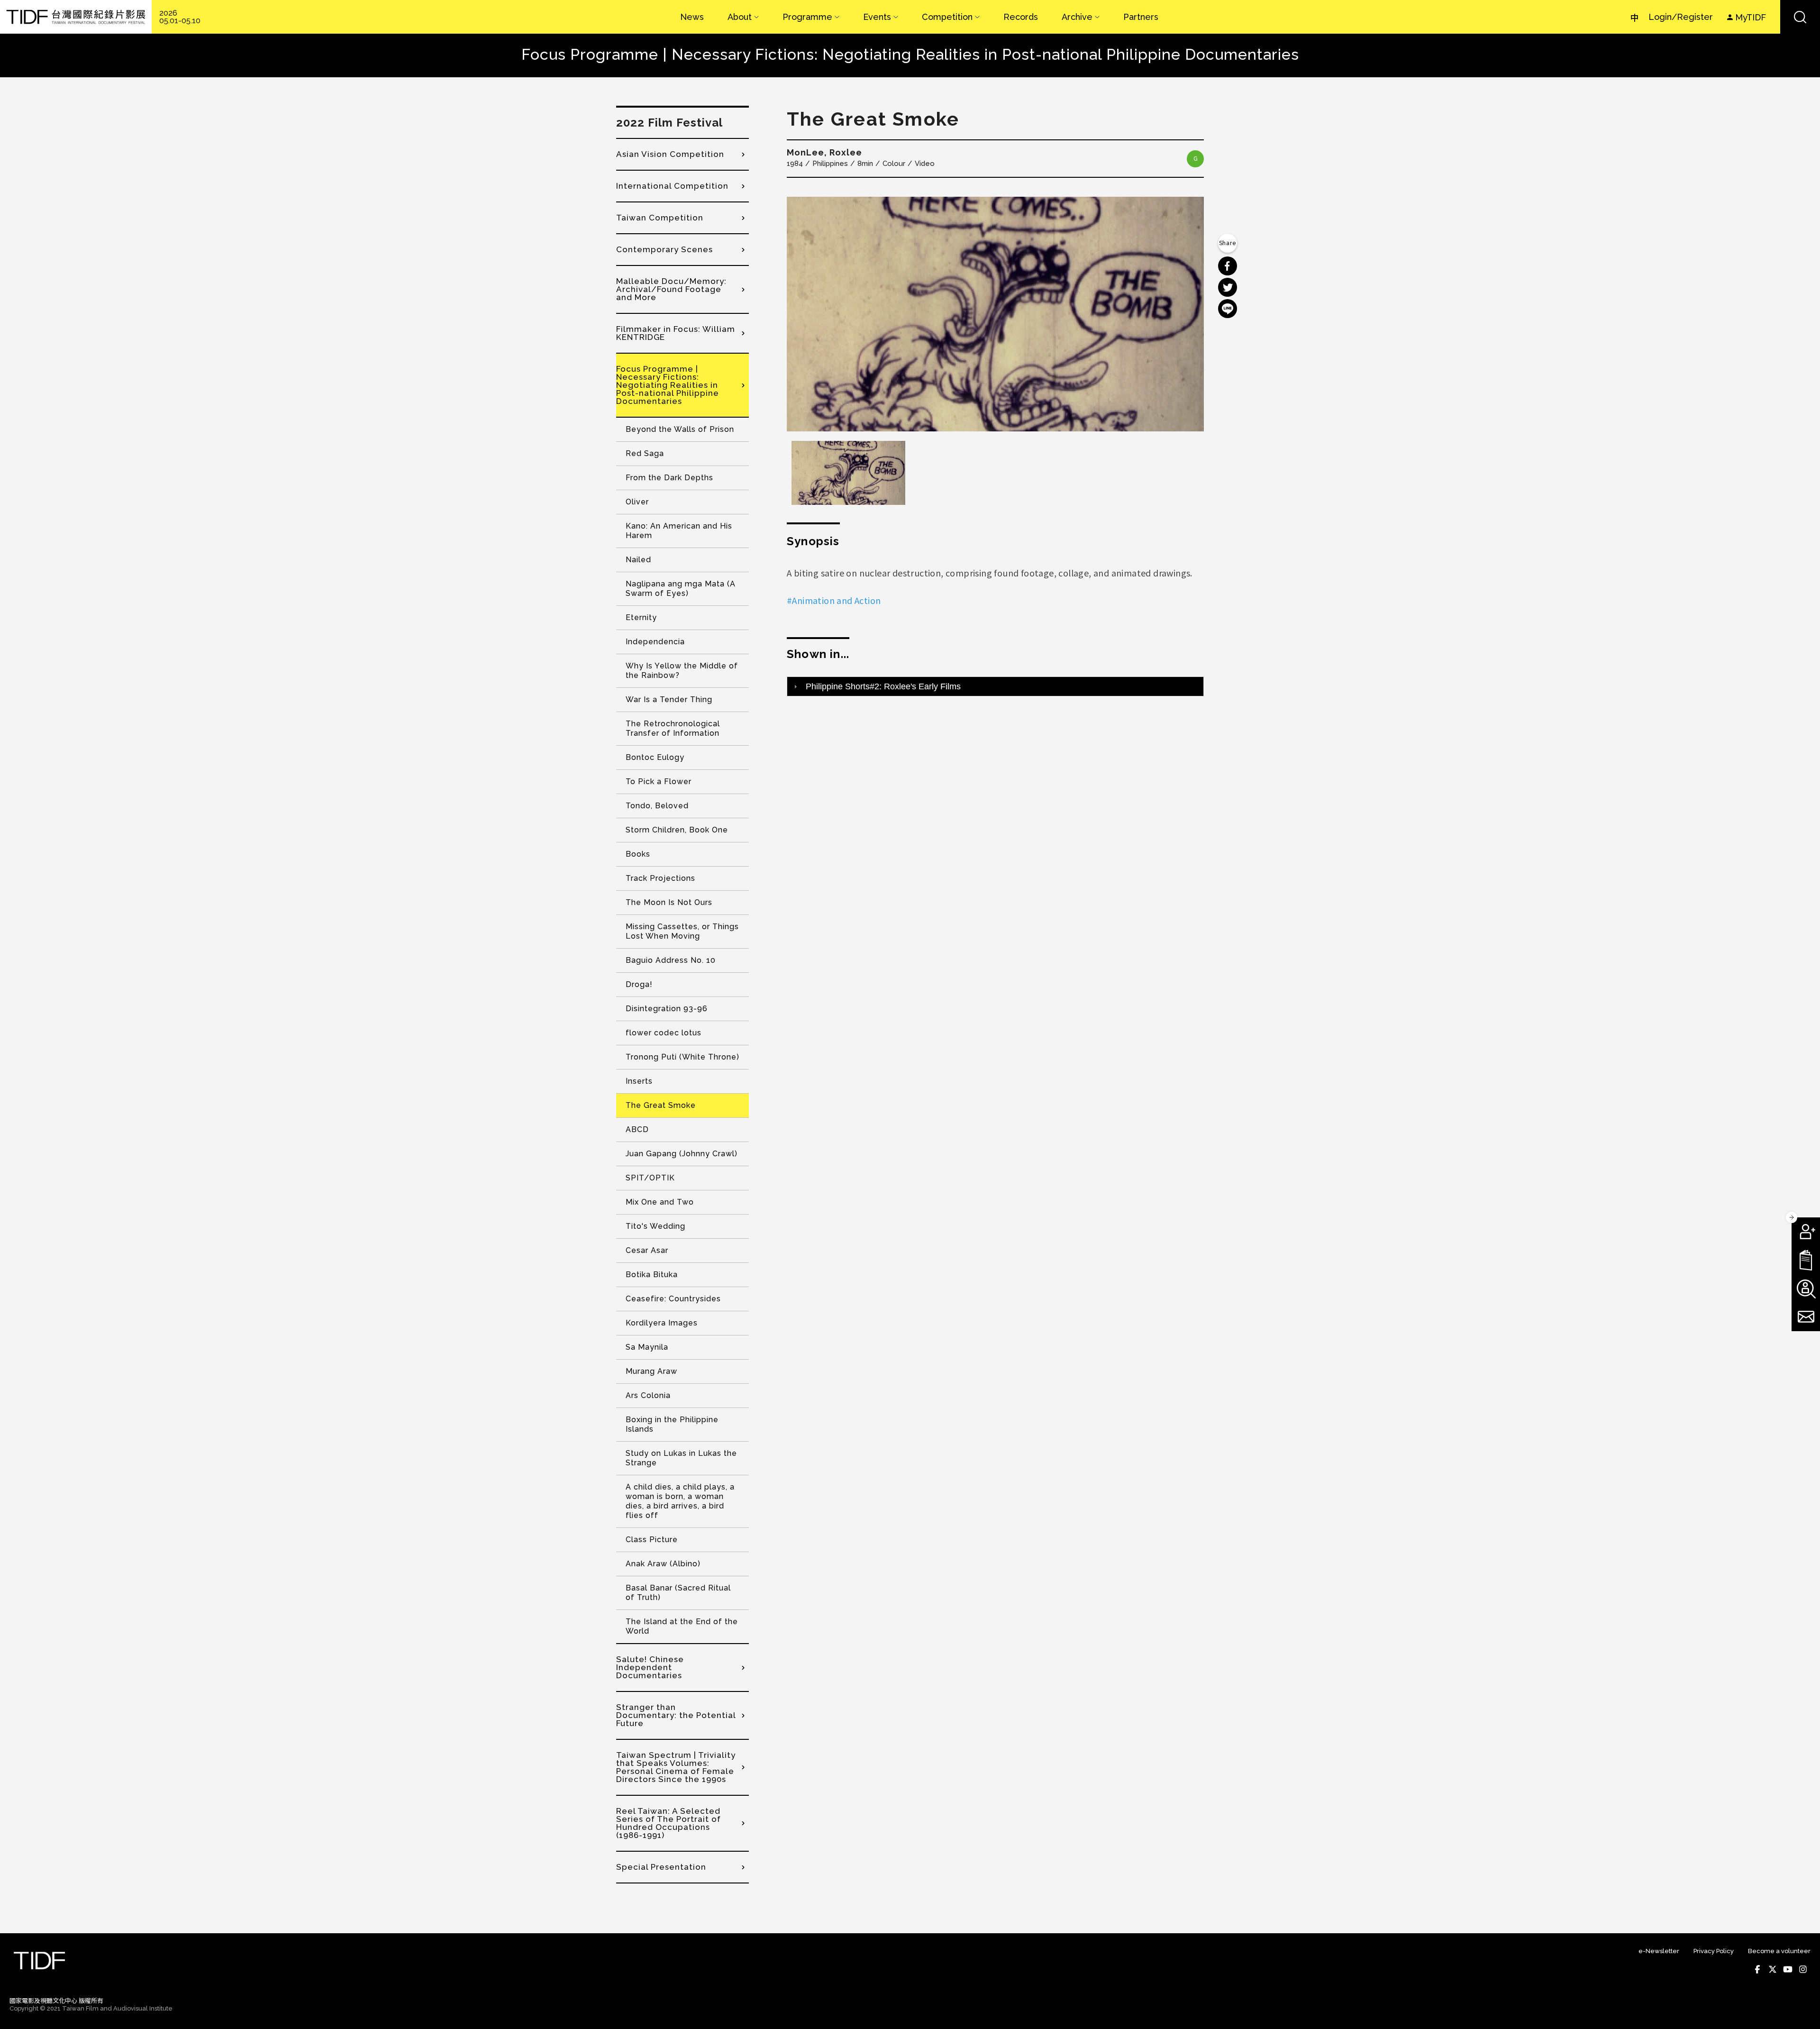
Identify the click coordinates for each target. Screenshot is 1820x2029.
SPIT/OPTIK (650, 1178)
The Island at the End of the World (682, 1626)
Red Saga (645, 453)
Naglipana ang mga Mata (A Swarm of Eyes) (681, 589)
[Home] (76, 17)
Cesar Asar (647, 1250)
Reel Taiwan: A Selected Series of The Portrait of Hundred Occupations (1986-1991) (669, 1823)
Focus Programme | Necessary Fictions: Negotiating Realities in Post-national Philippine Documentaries (668, 385)
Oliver (637, 502)
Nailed (638, 560)
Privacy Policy (1714, 1951)
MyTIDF (1751, 17)
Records (1021, 17)
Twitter (1773, 1969)
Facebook (1757, 1969)
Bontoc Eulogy (655, 757)
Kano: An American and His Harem (679, 531)
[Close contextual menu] (1792, 1217)
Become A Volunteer (1806, 1289)
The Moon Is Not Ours (669, 902)
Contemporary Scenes (664, 249)
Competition (947, 17)
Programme (807, 17)
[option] (995, 314)
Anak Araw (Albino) (663, 1564)
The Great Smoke (661, 1105)
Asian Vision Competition (670, 154)
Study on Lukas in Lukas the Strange (681, 1458)
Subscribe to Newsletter (1806, 1317)
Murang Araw (651, 1371)
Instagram (1803, 1969)
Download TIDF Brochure (1806, 1260)
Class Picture (652, 1540)
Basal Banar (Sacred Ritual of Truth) (678, 1593)
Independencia (655, 642)
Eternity (641, 617)
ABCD (637, 1129)
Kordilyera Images (662, 1323)
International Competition (672, 186)
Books (638, 854)
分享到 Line (1228, 309)
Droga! (639, 984)
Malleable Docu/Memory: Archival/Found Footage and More (671, 289)
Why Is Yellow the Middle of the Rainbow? (682, 671)
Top (1801, 2009)
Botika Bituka (652, 1275)
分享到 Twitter (1228, 287)
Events (877, 17)
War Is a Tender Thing (669, 699)
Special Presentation (661, 1867)
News (692, 17)
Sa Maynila (647, 1347)
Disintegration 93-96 (667, 1009)
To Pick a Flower (659, 781)
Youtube (1788, 1969)
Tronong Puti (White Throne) (682, 1057)
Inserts (639, 1081)
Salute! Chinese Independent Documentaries (650, 1667)
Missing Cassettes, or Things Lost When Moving (682, 931)
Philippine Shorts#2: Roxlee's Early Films (883, 686)
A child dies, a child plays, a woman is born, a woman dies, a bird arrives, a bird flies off (680, 1501)
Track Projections (660, 878)
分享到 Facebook (1228, 266)
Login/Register (1681, 17)
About (740, 17)
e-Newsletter (1659, 1951)
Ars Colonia (648, 1395)
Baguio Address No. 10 (671, 960)
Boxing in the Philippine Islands (672, 1424)
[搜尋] (1800, 17)
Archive (1077, 17)
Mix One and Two (660, 1202)
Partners (1141, 17)
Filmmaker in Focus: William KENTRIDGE (676, 333)
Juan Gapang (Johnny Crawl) (682, 1154)
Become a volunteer (1779, 1951)
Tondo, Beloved (657, 806)
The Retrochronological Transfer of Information (673, 728)
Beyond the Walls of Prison (680, 429)
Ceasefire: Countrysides (673, 1299)
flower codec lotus (664, 1033)
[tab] (995, 686)
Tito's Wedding (655, 1226)
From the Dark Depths (669, 478)
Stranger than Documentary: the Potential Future (676, 1715)
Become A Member (1806, 1232)
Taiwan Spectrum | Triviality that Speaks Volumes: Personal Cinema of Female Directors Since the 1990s (676, 1767)
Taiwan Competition (660, 218)
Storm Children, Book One (677, 830)
